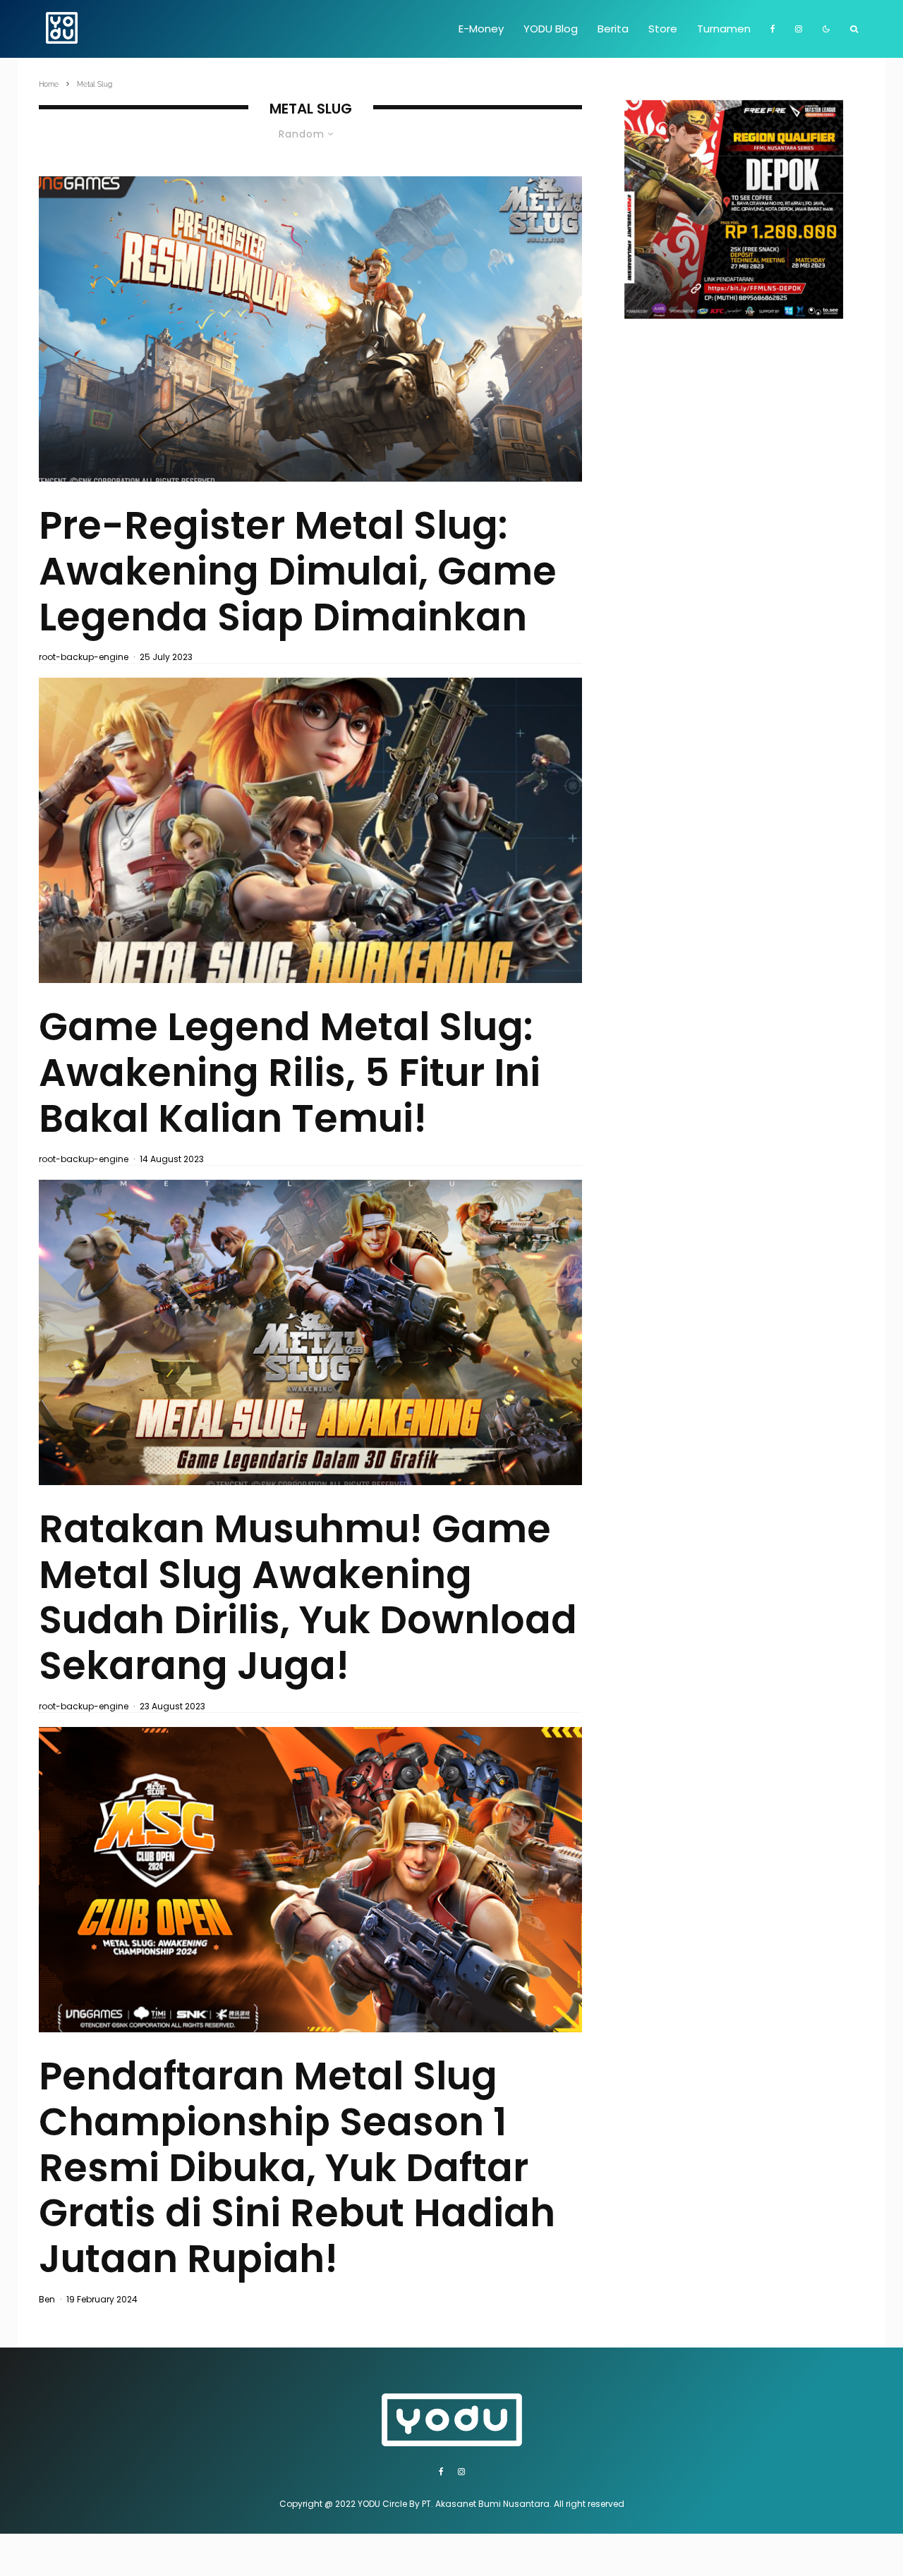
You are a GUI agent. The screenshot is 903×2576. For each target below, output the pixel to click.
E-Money (481, 29)
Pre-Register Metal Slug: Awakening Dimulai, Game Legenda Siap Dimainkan (298, 571)
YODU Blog (551, 29)
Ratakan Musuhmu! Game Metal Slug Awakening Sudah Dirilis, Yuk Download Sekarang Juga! (308, 1598)
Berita (613, 29)
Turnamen (724, 29)
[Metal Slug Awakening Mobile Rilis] (310, 1332)
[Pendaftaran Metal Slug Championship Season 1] (310, 1880)
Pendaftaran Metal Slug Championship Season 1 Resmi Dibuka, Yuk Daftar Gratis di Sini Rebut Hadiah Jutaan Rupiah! (297, 2168)
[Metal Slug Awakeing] (310, 329)
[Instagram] (799, 29)
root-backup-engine (84, 657)
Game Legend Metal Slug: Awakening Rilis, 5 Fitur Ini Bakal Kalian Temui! (290, 1073)
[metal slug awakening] (310, 830)
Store (663, 29)
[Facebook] (773, 29)
